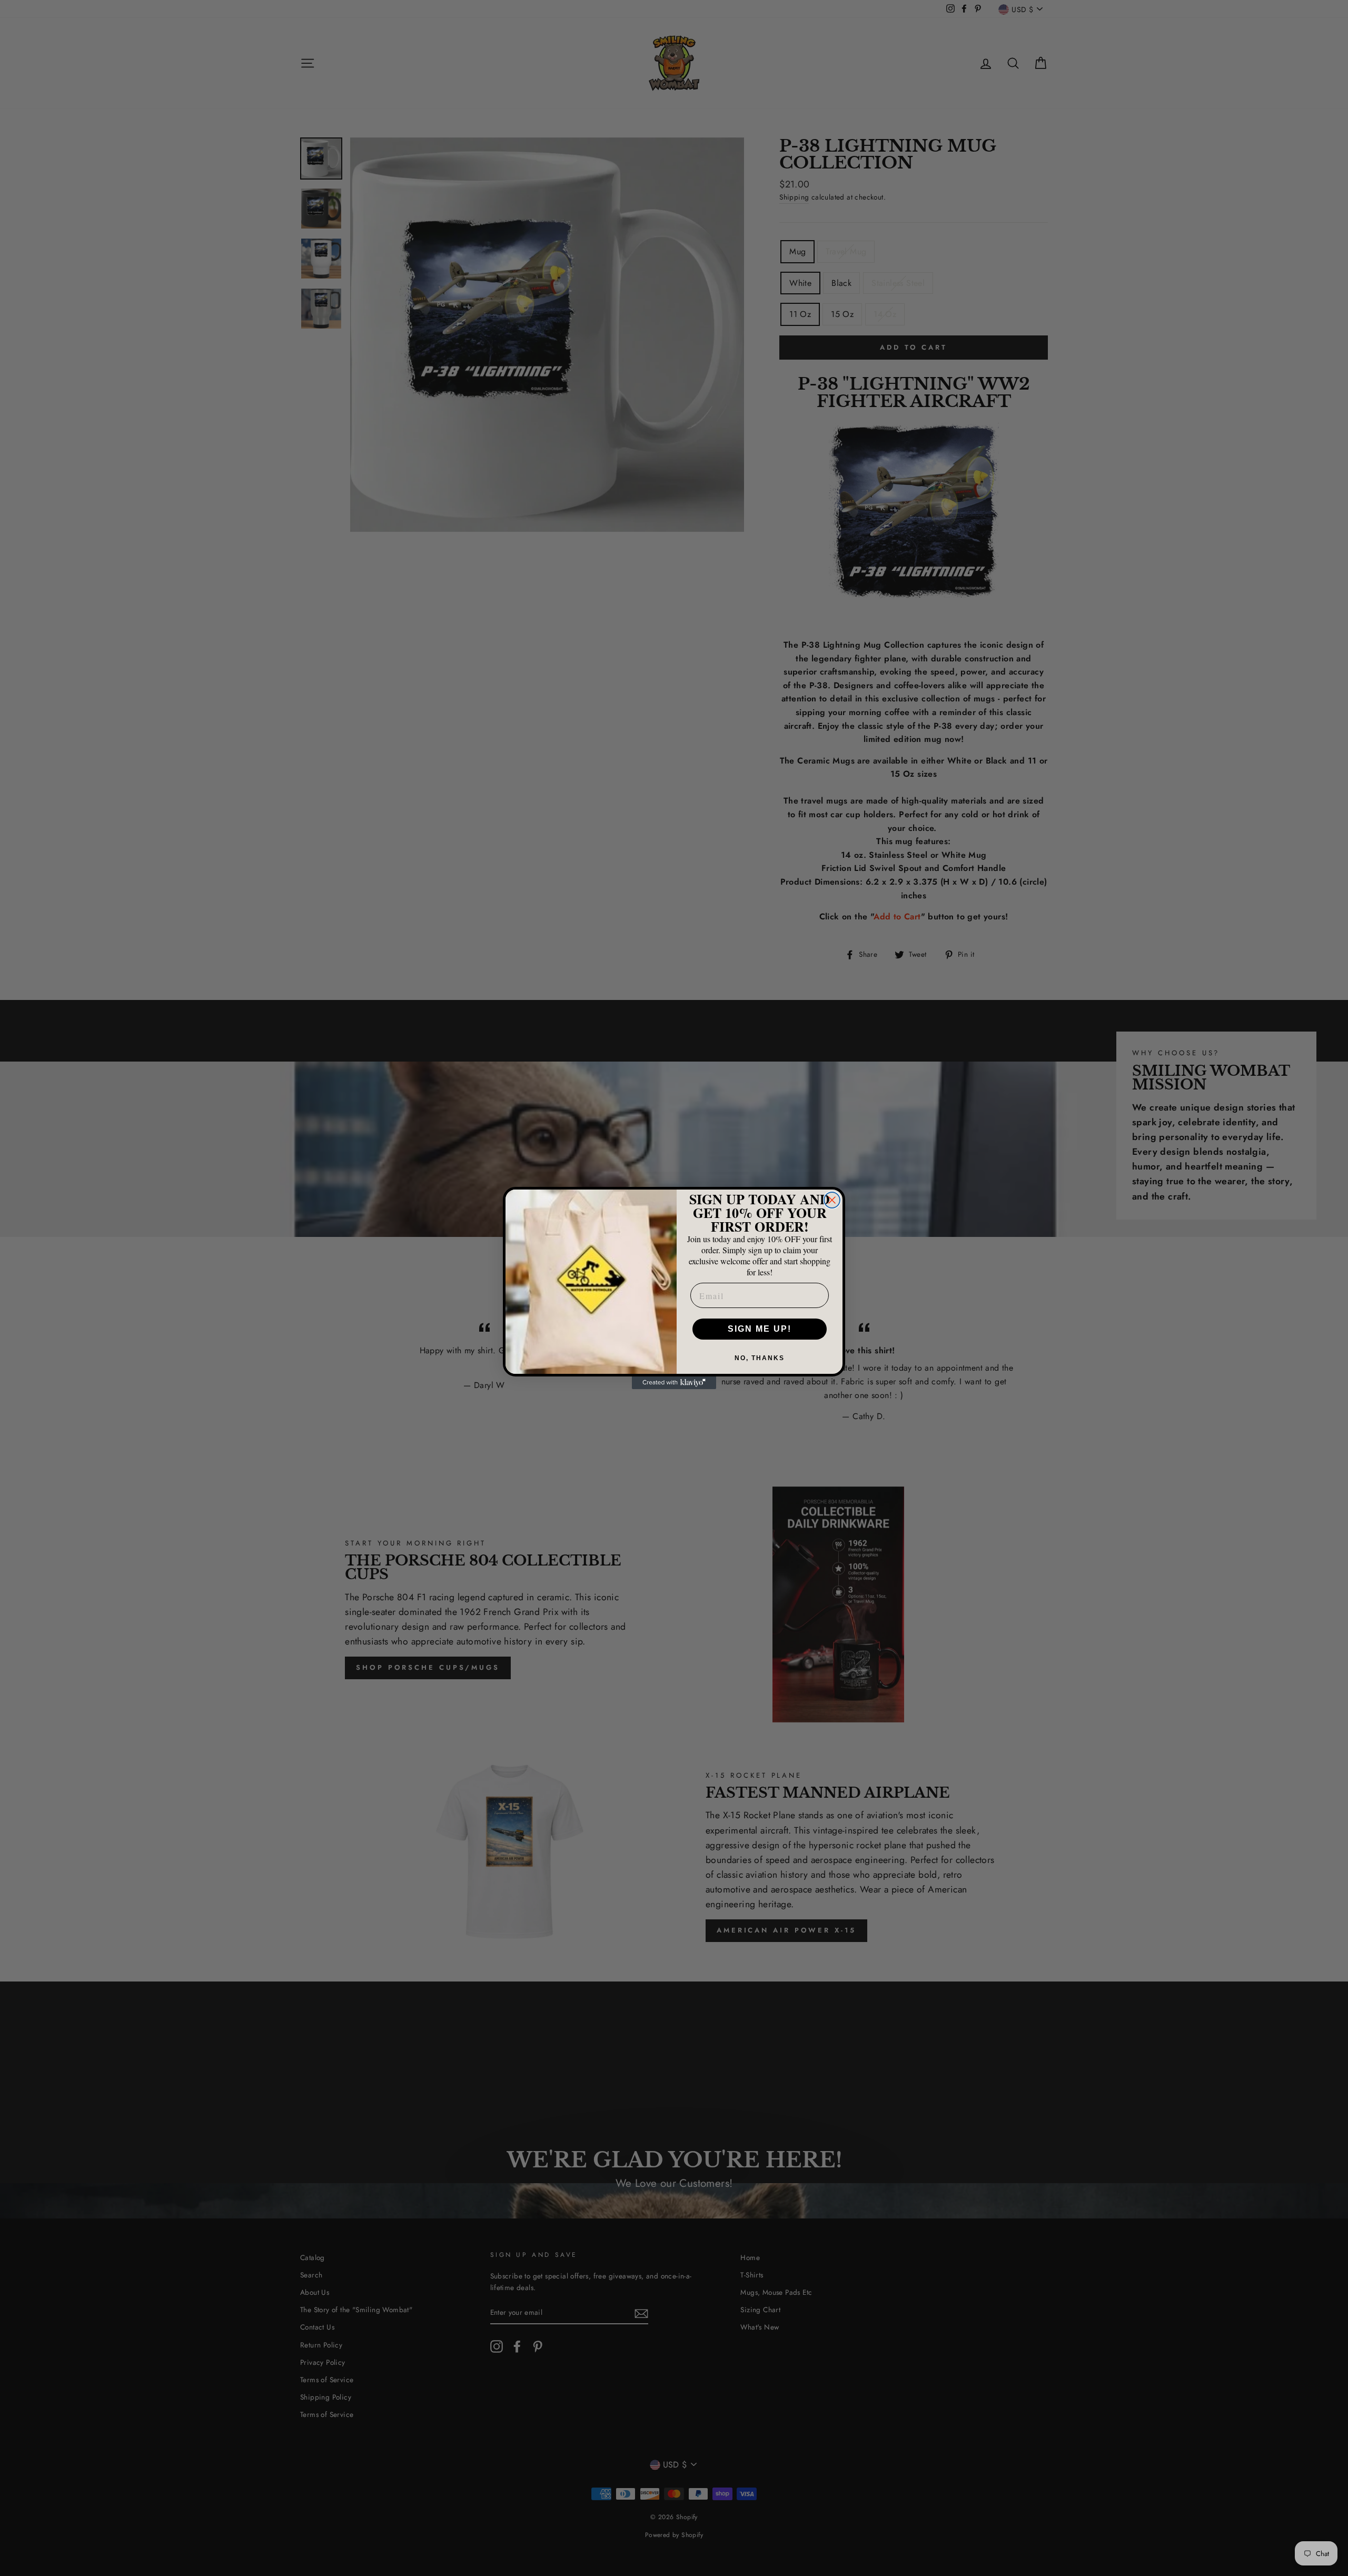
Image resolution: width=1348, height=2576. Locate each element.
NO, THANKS (760, 1358)
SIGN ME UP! (760, 1329)
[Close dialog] (832, 1200)
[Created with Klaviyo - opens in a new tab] (674, 1383)
